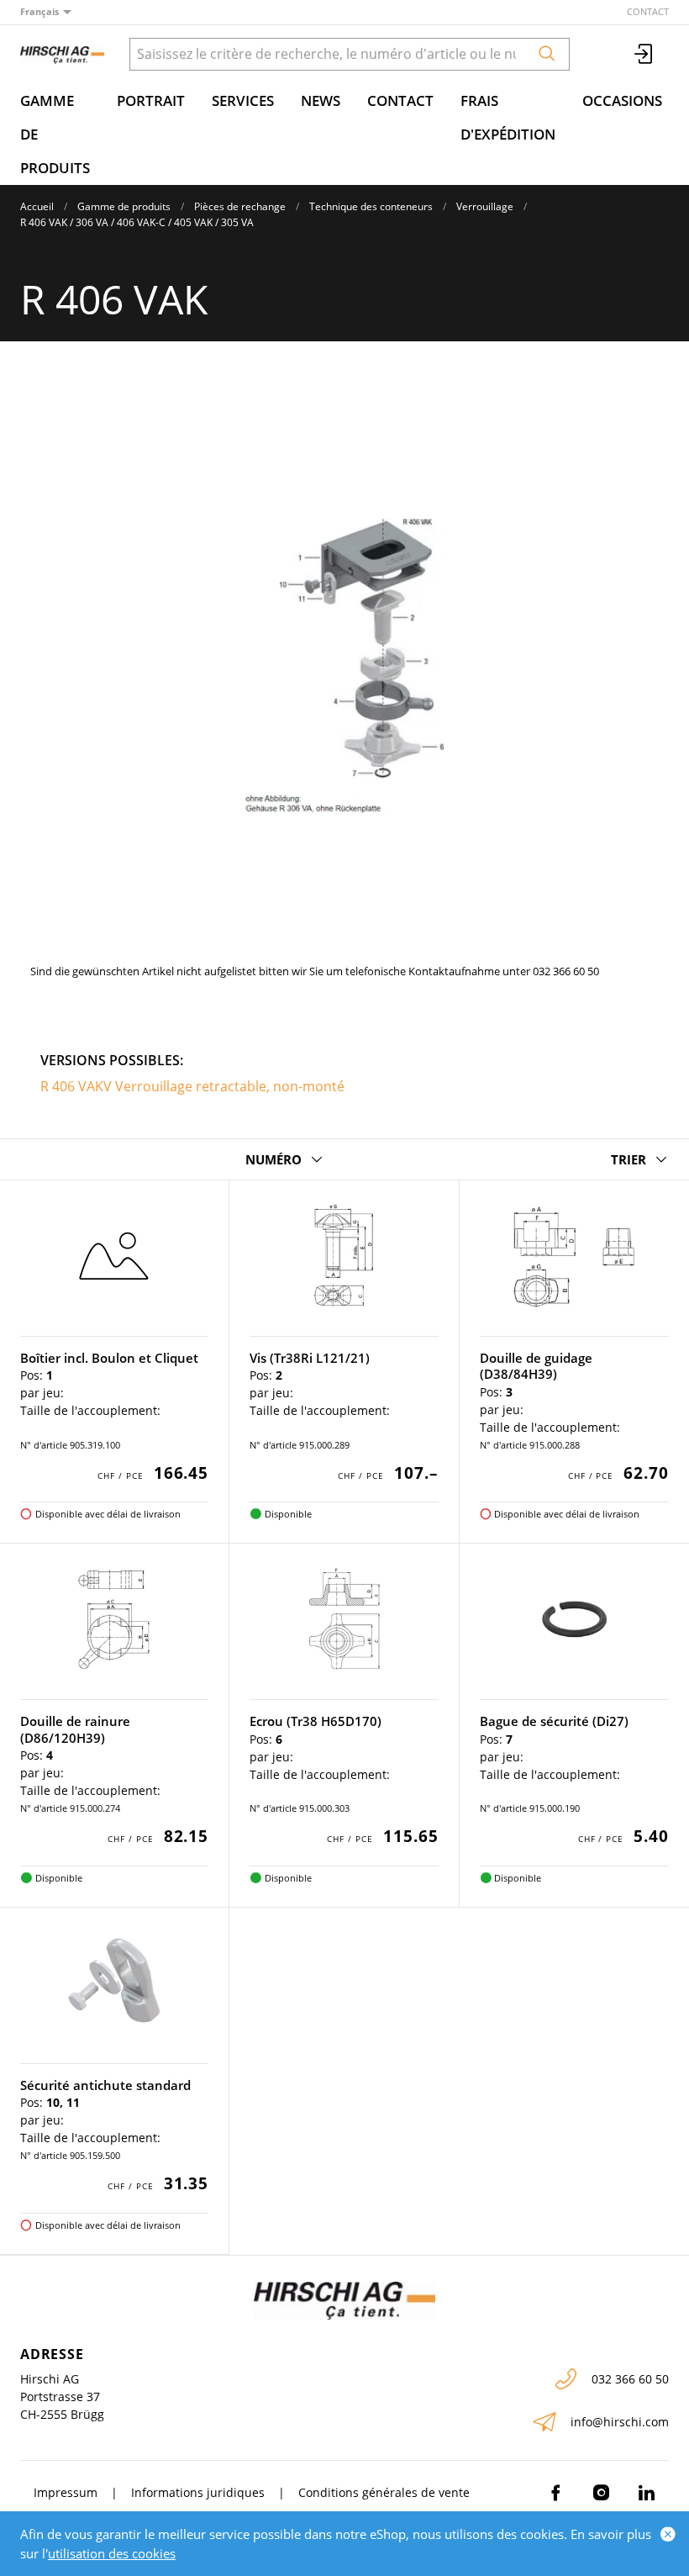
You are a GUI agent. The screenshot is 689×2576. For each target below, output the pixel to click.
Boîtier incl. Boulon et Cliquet (109, 1358)
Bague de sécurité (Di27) (554, 1721)
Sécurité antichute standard (105, 2085)
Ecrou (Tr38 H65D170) (316, 1721)
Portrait (151, 100)
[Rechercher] (547, 54)
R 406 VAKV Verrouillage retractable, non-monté (192, 1086)
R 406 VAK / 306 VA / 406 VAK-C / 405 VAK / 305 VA (137, 222)
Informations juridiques (198, 2492)
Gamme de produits (55, 134)
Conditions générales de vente (384, 2492)
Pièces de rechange (240, 206)
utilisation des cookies (112, 2553)
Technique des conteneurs (371, 206)
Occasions (622, 100)
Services (243, 100)
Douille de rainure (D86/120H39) (75, 1729)
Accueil (37, 206)
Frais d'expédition (508, 117)
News (321, 100)
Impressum (66, 2492)
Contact (648, 11)
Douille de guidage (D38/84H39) (536, 1366)
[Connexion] (644, 54)
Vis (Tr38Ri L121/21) (310, 1358)
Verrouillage (485, 206)
